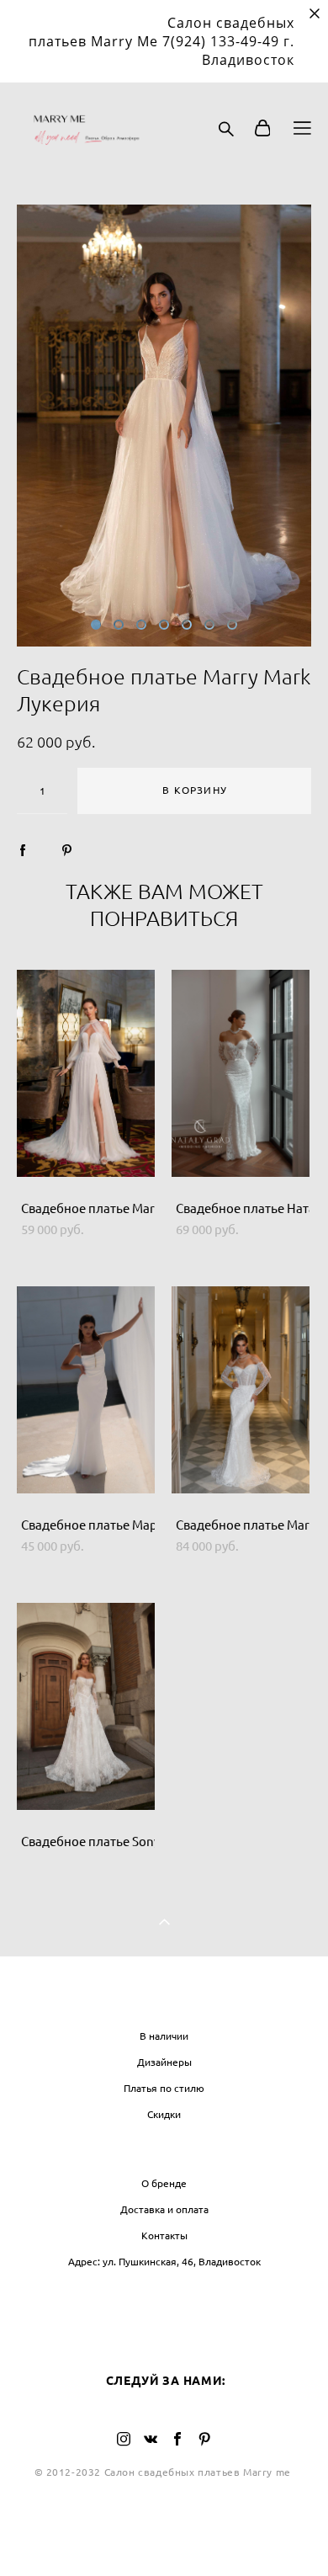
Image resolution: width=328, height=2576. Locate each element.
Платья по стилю (164, 2088)
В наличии (164, 2036)
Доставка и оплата (164, 2209)
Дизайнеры (164, 2062)
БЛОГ (164, 2296)
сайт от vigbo (164, 2536)
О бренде (164, 2183)
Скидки (164, 2114)
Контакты (164, 2235)
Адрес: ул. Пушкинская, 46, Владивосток (164, 2262)
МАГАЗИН (164, 2001)
